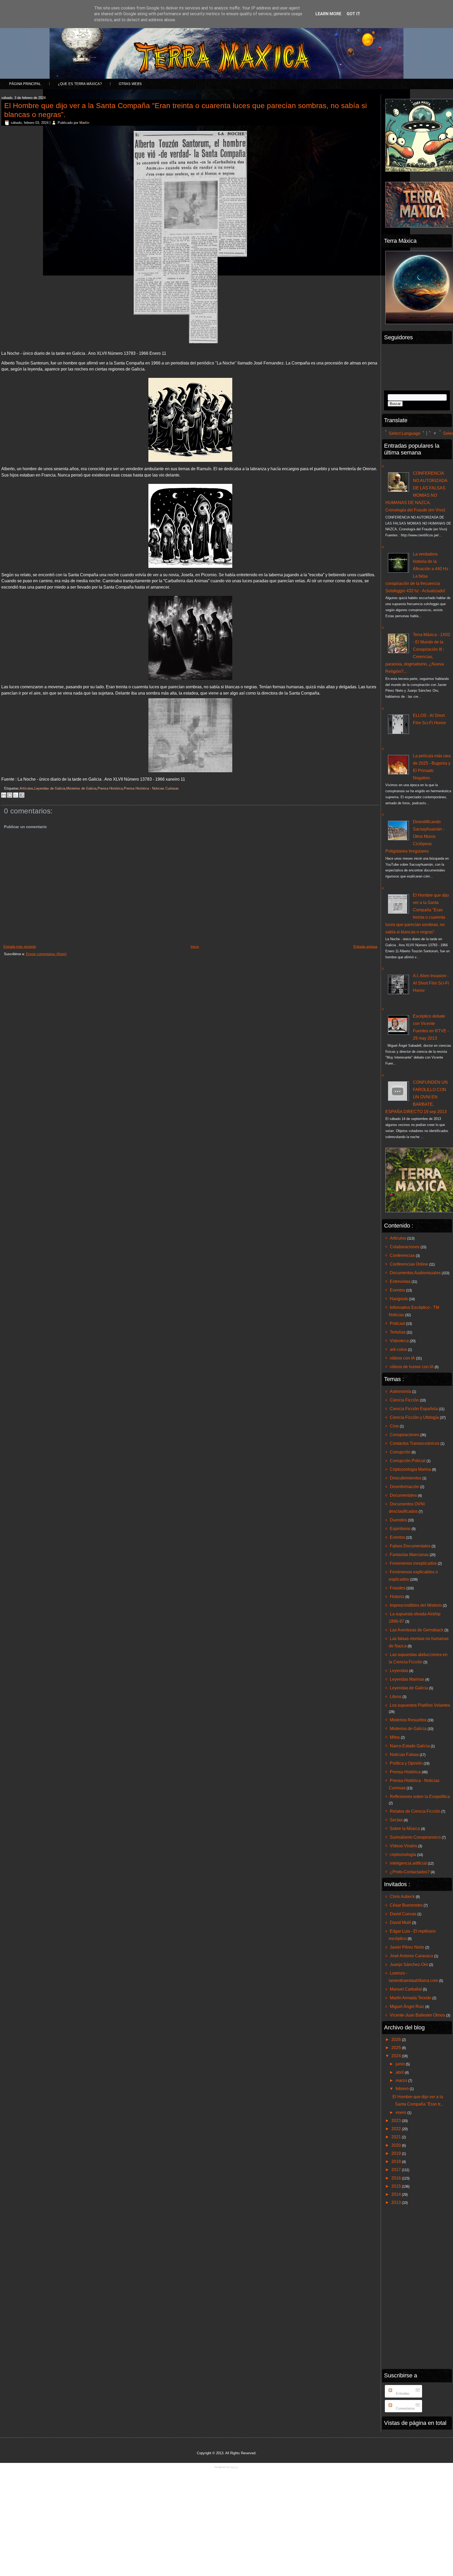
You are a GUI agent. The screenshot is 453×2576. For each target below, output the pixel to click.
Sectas (396, 1820)
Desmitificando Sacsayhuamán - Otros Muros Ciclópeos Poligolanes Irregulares (415, 836)
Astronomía (400, 1391)
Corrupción (400, 1452)
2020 (397, 2145)
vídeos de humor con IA (412, 1367)
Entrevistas (400, 1281)
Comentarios (405, 2408)
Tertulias (398, 1332)
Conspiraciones (405, 1435)
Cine (394, 1426)
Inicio (195, 947)
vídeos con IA (402, 1358)
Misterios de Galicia (81, 788)
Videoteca (399, 1341)
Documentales (403, 1495)
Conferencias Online (409, 1264)
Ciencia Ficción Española (414, 1409)
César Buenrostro (406, 1905)
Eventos (397, 1290)
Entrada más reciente (20, 947)
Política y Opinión (406, 1763)
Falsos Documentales (410, 1546)
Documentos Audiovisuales (415, 1273)
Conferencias (402, 1255)
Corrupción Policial (408, 1461)
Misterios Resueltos (408, 1720)
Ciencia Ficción (404, 1400)
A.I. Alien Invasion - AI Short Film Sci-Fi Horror (431, 983)
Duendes (398, 1520)
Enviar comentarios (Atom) (46, 954)
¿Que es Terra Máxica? (80, 84)
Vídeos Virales (403, 1846)
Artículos (26, 788)
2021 (397, 2137)
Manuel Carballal (406, 1989)
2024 (397, 2056)
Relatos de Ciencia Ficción (415, 1811)
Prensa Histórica (110, 788)
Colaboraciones (405, 1247)
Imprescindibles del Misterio (416, 1605)
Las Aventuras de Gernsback (417, 1630)
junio (401, 2064)
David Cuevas (403, 1914)
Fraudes (398, 1588)
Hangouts (399, 1299)
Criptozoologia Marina (410, 1469)
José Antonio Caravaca (411, 1956)
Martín (84, 123)
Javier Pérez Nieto (407, 1947)
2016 (397, 2178)
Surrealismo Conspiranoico (415, 1837)
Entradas (402, 2393)
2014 (397, 2194)
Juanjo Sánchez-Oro (409, 1964)
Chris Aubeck (402, 1897)
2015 (397, 2186)
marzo (402, 2080)
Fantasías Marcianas (409, 1555)
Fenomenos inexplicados (413, 1563)
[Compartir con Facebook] (22, 795)
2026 (397, 2040)
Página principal (25, 84)
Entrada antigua (365, 947)
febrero (403, 2089)
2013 (397, 2202)
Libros (396, 1697)
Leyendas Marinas (407, 1679)
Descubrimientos (406, 1478)
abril (400, 2072)
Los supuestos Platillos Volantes (420, 1705)
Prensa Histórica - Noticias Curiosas (151, 788)
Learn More (328, 14)
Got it (353, 14)
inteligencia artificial (408, 1863)
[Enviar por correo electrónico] (4, 795)
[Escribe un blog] (10, 795)
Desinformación (405, 1487)
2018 (397, 2162)
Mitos (395, 1737)
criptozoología (403, 1855)
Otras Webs (130, 84)
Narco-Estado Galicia (410, 1746)
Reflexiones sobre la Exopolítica (420, 1797)
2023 (397, 2121)
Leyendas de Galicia (50, 788)
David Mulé (400, 1922)
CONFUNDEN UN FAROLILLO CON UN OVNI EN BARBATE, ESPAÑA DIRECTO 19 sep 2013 (417, 1097)
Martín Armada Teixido (411, 1998)
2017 (397, 2170)
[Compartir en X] (16, 795)
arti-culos (398, 1349)
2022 (397, 2129)
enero (401, 2112)
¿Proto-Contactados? (410, 1872)
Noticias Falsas (404, 1755)
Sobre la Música (405, 1829)
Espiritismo (400, 1529)
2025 (397, 2048)
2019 (397, 2153)
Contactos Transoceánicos (415, 1443)
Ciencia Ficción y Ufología (414, 1417)
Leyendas (399, 1671)
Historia (397, 1597)
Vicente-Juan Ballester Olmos (417, 2015)
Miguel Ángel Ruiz (407, 2006)
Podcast (397, 1323)
